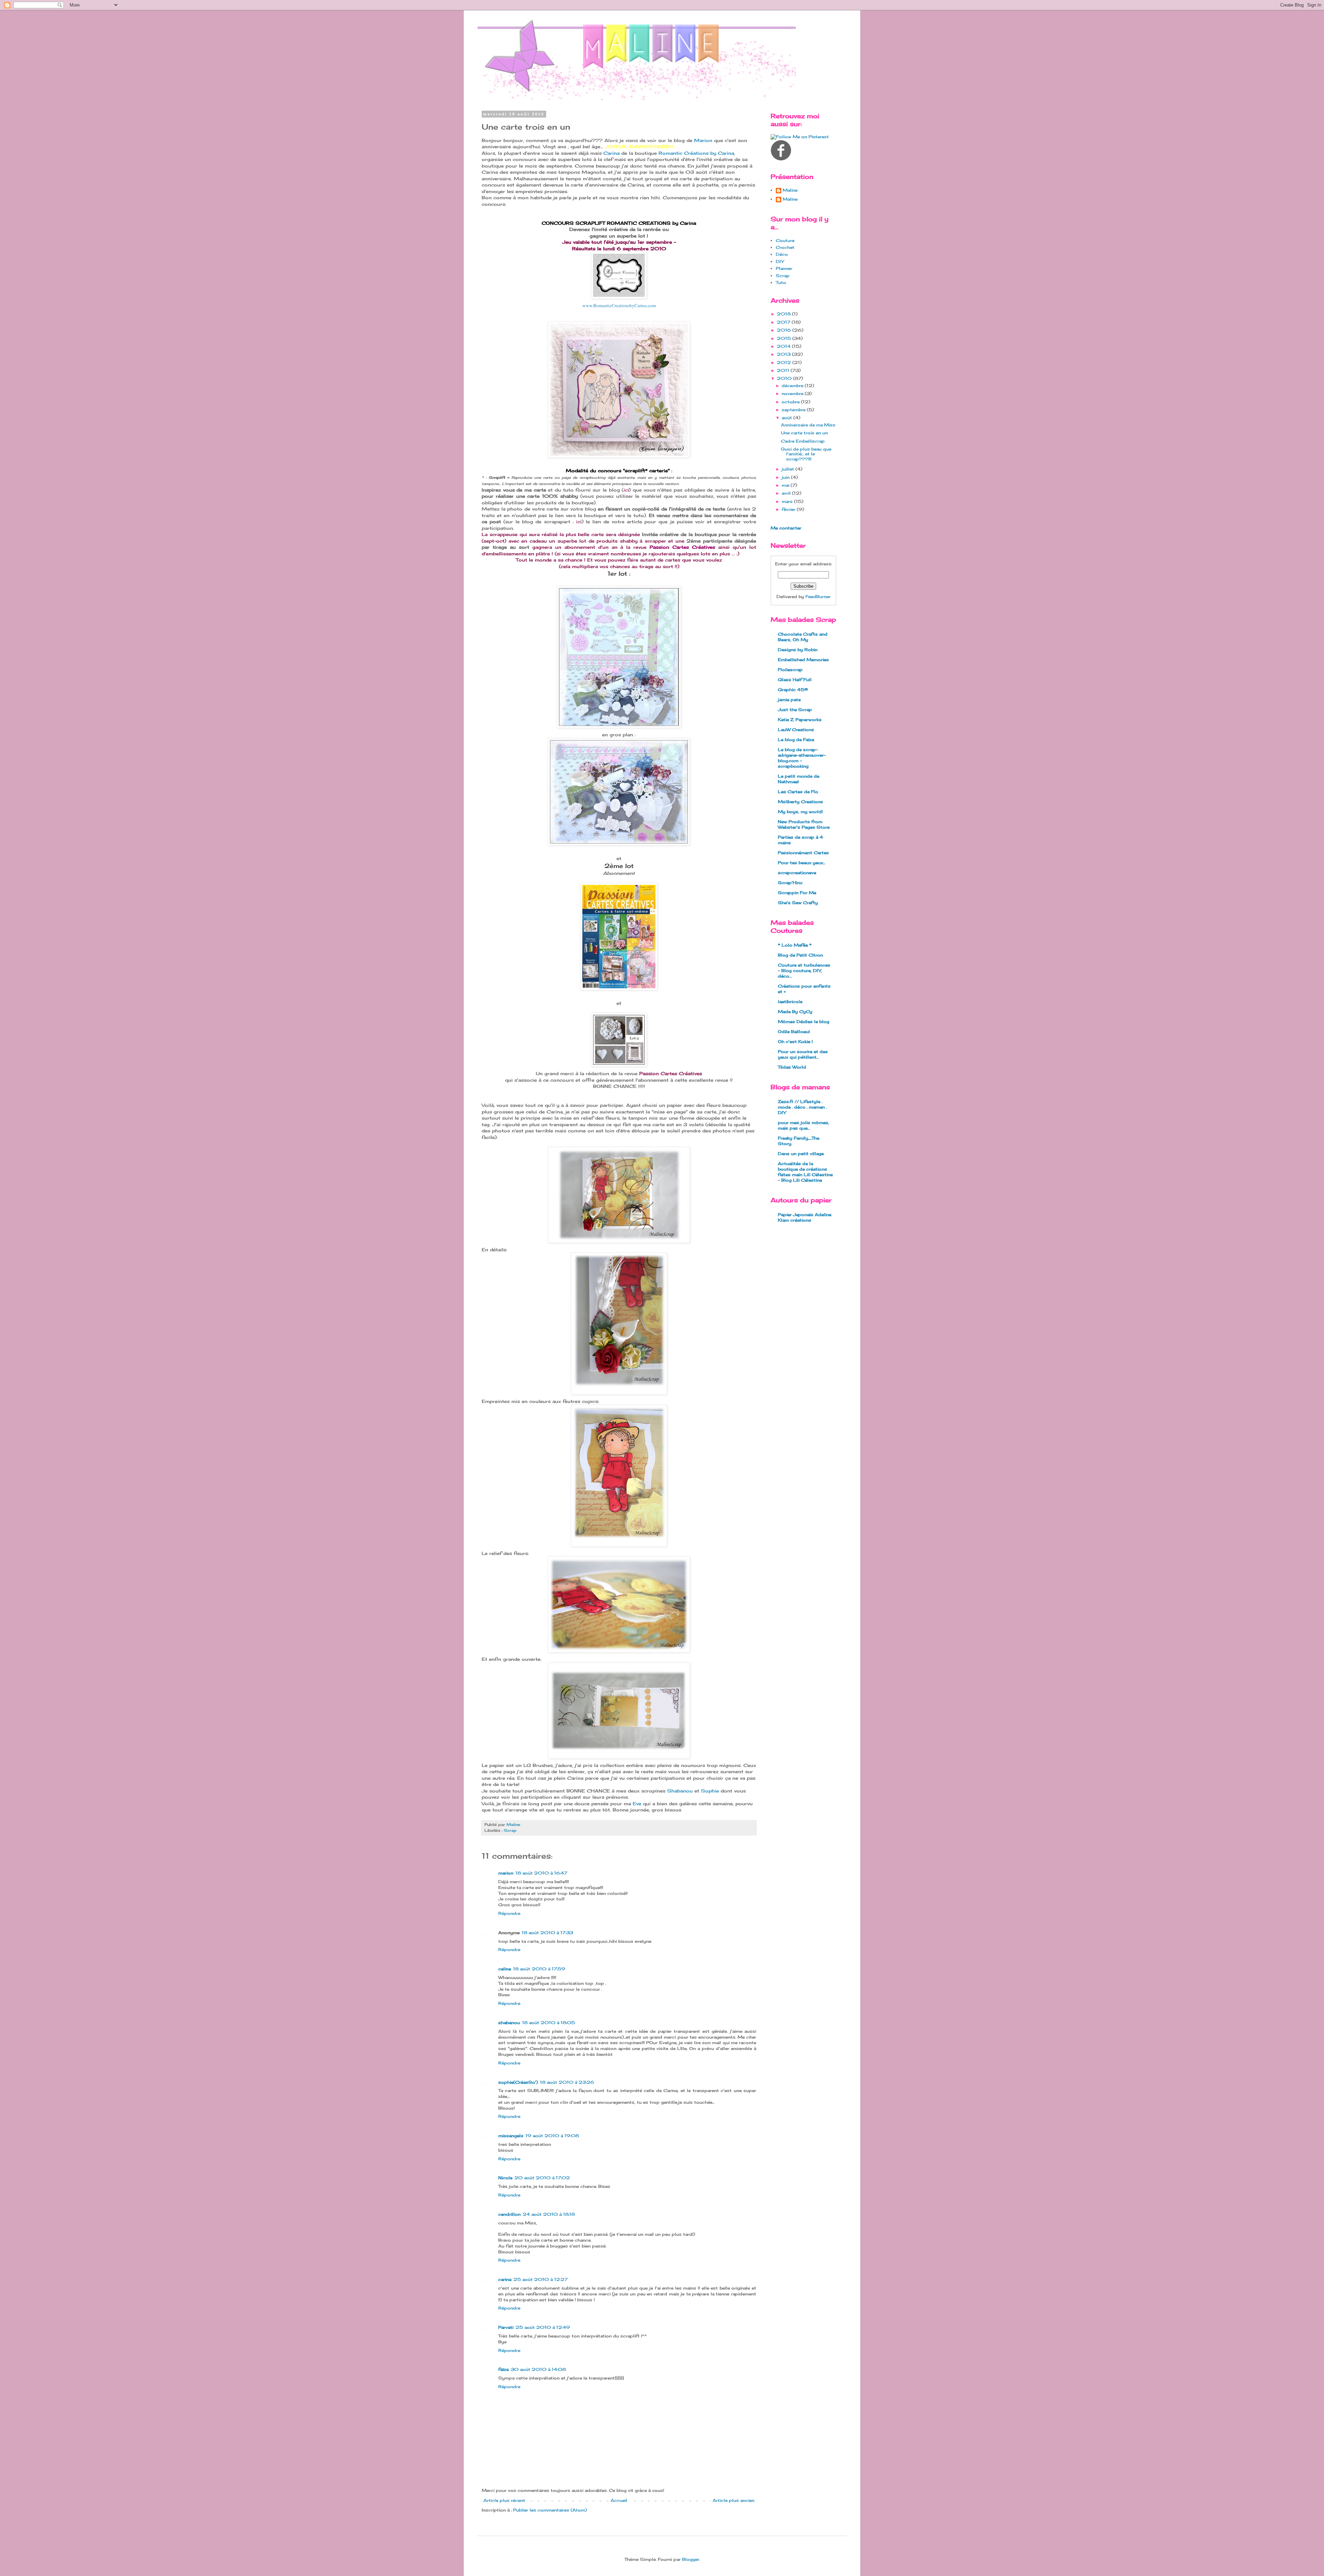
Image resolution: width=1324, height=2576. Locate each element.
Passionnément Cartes (803, 853)
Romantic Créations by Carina (696, 153)
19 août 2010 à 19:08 (552, 2136)
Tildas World (792, 1067)
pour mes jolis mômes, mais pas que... (804, 1125)
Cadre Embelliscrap (803, 441)
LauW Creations (796, 730)
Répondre (509, 1913)
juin (786, 477)
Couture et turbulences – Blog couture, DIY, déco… (804, 971)
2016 (785, 330)
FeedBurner (818, 597)
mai (786, 485)
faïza (503, 2369)
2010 (785, 378)
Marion (703, 140)
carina (505, 2279)
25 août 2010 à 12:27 (540, 2279)
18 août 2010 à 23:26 (567, 2082)
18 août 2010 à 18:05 (549, 2023)
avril (787, 493)
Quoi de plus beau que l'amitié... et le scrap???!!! (806, 454)
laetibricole (790, 1002)
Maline (790, 190)
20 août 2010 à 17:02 (542, 2178)
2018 (784, 314)
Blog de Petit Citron (800, 955)
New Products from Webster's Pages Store (804, 824)
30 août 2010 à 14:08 (538, 2369)
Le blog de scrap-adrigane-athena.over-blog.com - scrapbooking (802, 758)
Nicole (505, 2178)
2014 (784, 346)
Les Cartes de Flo (798, 792)
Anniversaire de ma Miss (808, 425)
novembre (793, 393)
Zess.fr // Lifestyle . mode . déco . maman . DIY (802, 1107)
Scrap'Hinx (790, 883)
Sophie (710, 1791)
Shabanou (680, 1791)
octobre (791, 402)
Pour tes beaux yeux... (801, 863)
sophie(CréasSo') (518, 2082)
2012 (785, 362)
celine (505, 1969)
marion (506, 1873)
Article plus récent (504, 2500)
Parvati (506, 2327)
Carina (611, 153)
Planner (784, 268)
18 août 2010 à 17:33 (547, 1933)
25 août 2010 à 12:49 (543, 2327)
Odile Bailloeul (794, 1032)
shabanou (509, 2023)
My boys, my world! (800, 812)
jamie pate (789, 700)
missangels (511, 2136)
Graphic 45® (793, 690)
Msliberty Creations (800, 802)
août (788, 418)
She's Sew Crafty (798, 903)
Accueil (619, 2500)
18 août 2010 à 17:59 (539, 1969)
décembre (793, 386)
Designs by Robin (798, 650)
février (789, 509)
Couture (785, 240)
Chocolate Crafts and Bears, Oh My (803, 637)
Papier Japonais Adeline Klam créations (805, 1217)
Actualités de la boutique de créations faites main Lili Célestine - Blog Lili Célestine (805, 1172)
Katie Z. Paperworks (800, 720)
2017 (784, 322)
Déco (782, 254)
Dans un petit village (801, 1154)
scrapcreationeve (797, 873)
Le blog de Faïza (796, 740)
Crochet (785, 247)
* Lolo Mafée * (795, 945)
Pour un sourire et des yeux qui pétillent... (803, 1054)
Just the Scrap (795, 710)
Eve (637, 1804)
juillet (789, 469)
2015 (785, 338)
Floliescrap (790, 670)
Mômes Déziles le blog (804, 1022)
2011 (784, 370)
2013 (784, 354)
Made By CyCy (795, 1012)
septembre (794, 410)
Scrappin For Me (797, 893)
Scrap (510, 1830)
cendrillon (509, 2214)
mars (788, 501)
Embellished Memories (803, 660)
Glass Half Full (795, 680)
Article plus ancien (734, 2500)
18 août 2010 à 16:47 (541, 1873)
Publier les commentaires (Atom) (550, 2510)
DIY (780, 261)
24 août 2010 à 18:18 (549, 2214)
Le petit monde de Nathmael (799, 779)
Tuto (781, 282)
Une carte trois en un (804, 433)
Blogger (691, 2559)
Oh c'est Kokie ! (795, 1042)
